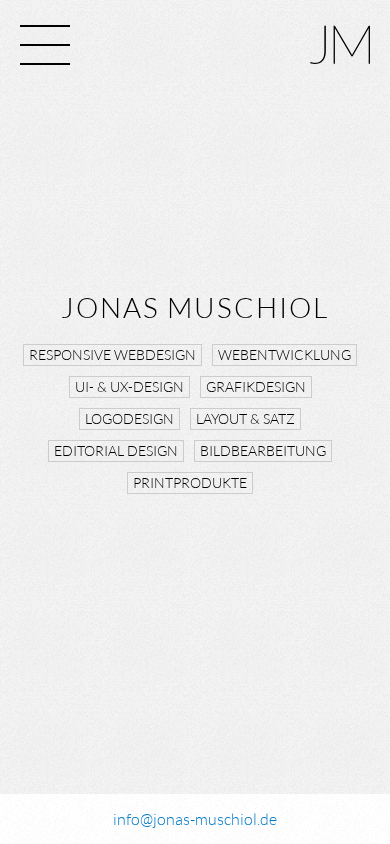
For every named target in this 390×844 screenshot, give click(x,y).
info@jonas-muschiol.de (195, 819)
